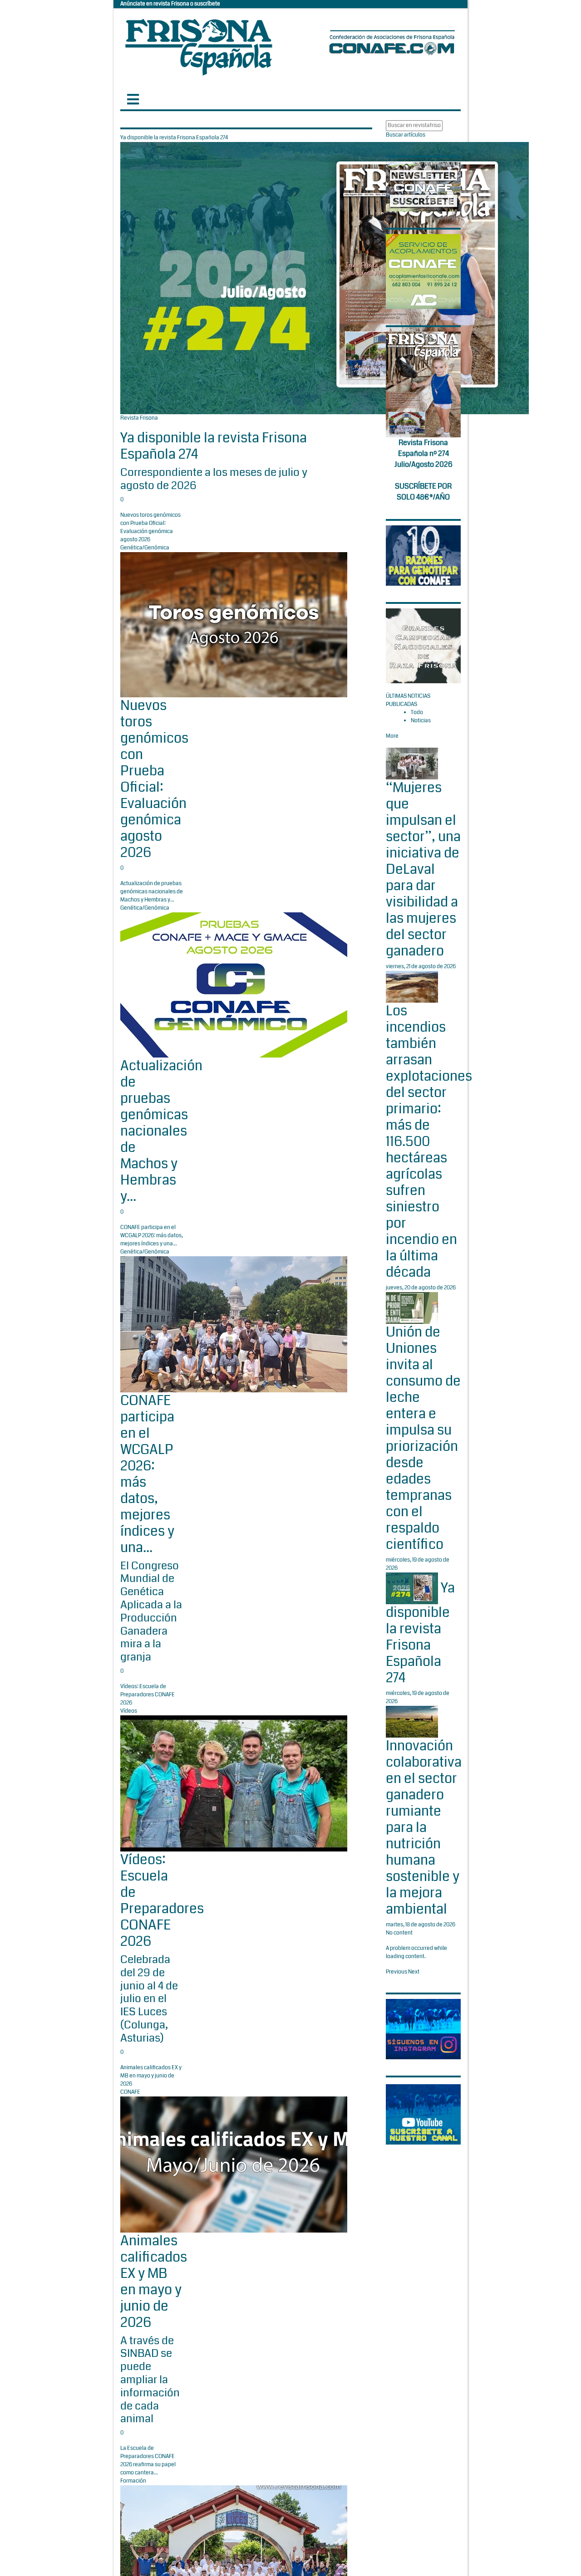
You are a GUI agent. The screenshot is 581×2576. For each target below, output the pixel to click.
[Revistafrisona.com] (199, 45)
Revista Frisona (139, 418)
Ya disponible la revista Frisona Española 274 (214, 446)
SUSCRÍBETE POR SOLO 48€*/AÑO (423, 492)
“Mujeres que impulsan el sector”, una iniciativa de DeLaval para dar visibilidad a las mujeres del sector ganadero (423, 869)
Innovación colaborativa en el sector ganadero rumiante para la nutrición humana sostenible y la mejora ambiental (424, 1827)
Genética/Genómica (145, 548)
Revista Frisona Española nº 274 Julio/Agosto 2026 (423, 453)
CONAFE (130, 2092)
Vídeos (129, 1711)
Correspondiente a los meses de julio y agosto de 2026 (214, 479)
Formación (133, 2481)
